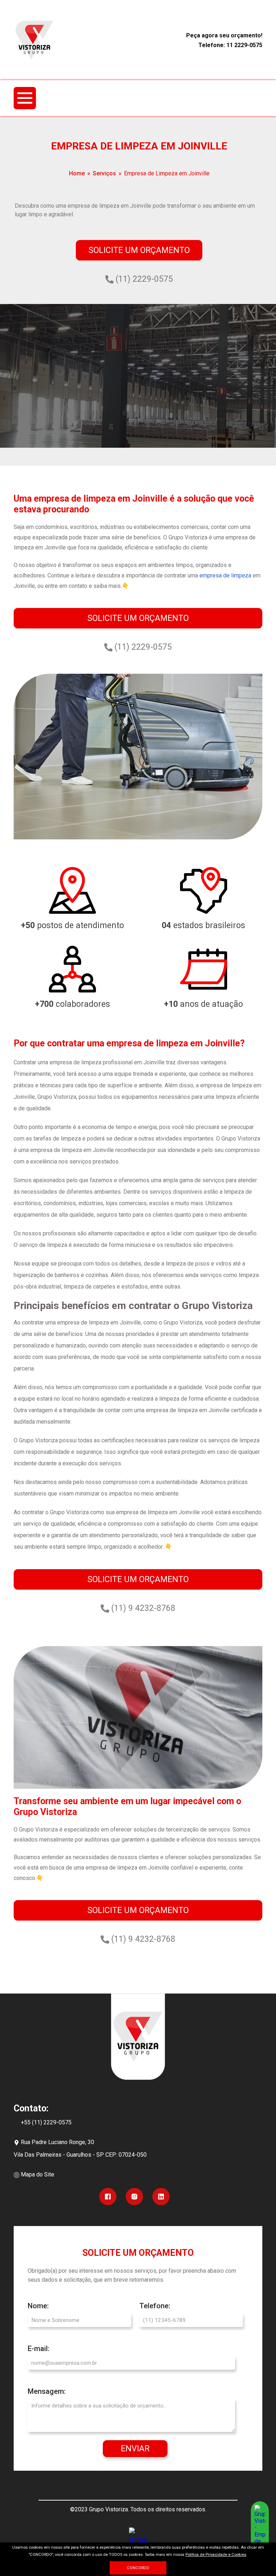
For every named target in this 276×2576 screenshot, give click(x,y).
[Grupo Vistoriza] (34, 40)
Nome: (38, 2306)
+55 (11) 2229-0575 (46, 2122)
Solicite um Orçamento (138, 618)
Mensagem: (47, 2391)
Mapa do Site (38, 2174)
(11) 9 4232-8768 (142, 1608)
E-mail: (39, 2349)
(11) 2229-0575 (143, 279)
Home (77, 173)
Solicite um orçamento (139, 250)
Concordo (138, 2568)
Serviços (104, 173)
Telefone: (155, 2306)
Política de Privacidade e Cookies (216, 2555)
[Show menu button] (25, 98)
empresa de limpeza (225, 575)
